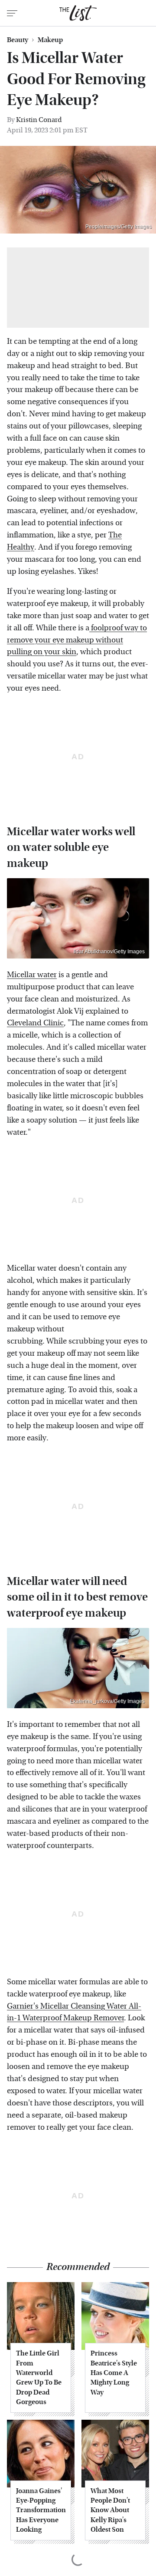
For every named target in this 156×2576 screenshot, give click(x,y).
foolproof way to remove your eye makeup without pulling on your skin (77, 640)
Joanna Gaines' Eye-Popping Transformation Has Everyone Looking (41, 2510)
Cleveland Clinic (35, 1023)
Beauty (18, 40)
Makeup (50, 40)
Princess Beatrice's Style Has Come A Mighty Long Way (114, 2373)
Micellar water (32, 975)
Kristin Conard (39, 120)
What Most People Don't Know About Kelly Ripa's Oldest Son (110, 2510)
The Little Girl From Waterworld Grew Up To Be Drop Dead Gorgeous (39, 2377)
